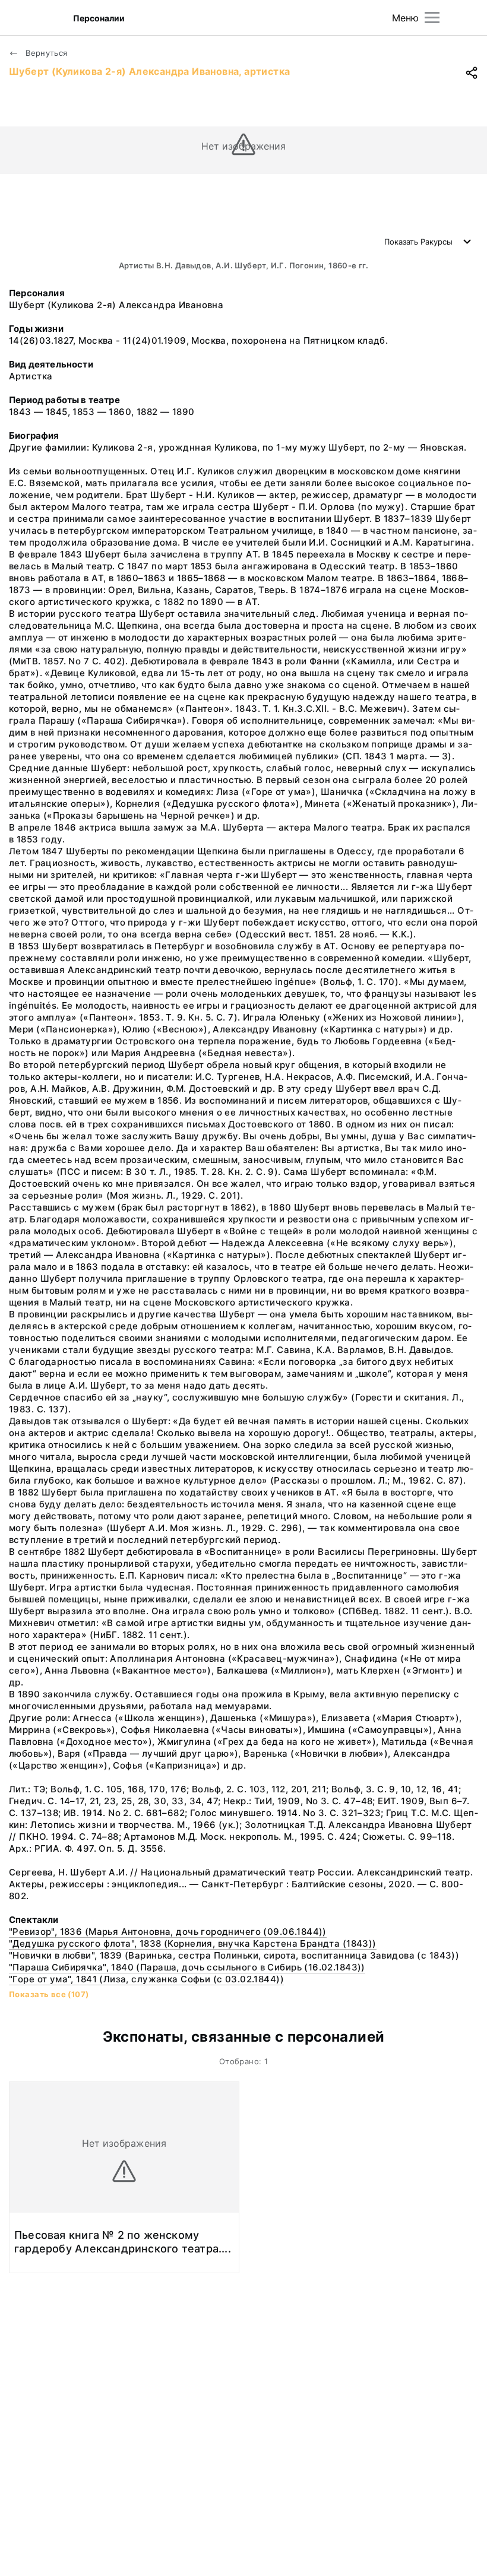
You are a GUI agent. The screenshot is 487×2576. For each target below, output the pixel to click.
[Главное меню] (432, 18)
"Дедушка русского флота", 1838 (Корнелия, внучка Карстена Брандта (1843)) (193, 1943)
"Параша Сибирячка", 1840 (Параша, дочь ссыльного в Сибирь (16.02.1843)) (187, 1967)
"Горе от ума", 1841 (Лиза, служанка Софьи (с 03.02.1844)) (146, 1979)
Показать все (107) (49, 1994)
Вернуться (45, 53)
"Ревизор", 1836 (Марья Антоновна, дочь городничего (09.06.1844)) (168, 1932)
